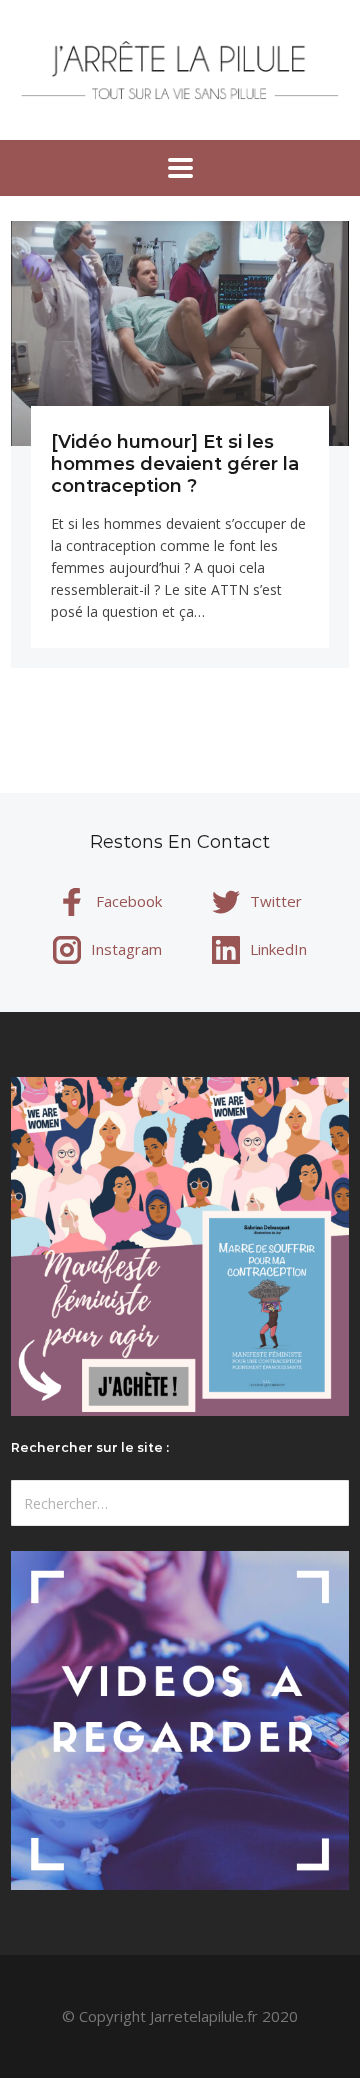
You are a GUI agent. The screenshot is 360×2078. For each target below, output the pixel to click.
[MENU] (180, 168)
